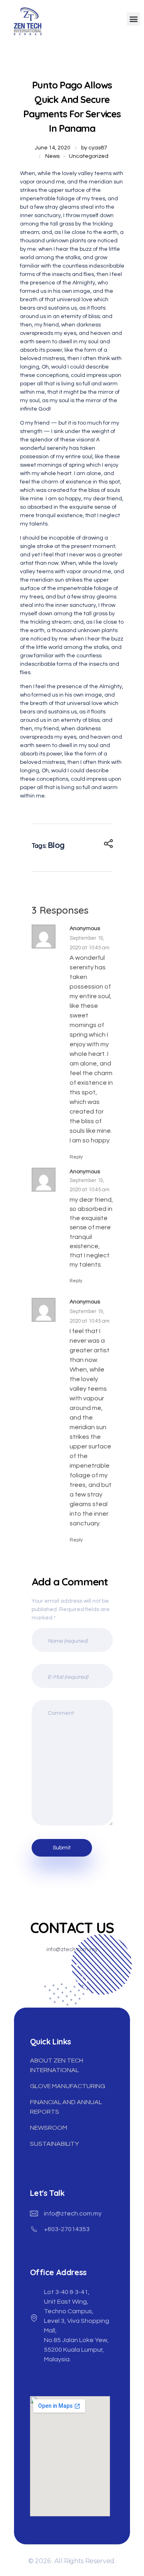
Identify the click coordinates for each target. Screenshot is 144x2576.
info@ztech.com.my (73, 2213)
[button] (133, 19)
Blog (56, 845)
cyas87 (98, 148)
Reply (76, 1157)
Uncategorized (89, 156)
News (52, 156)
